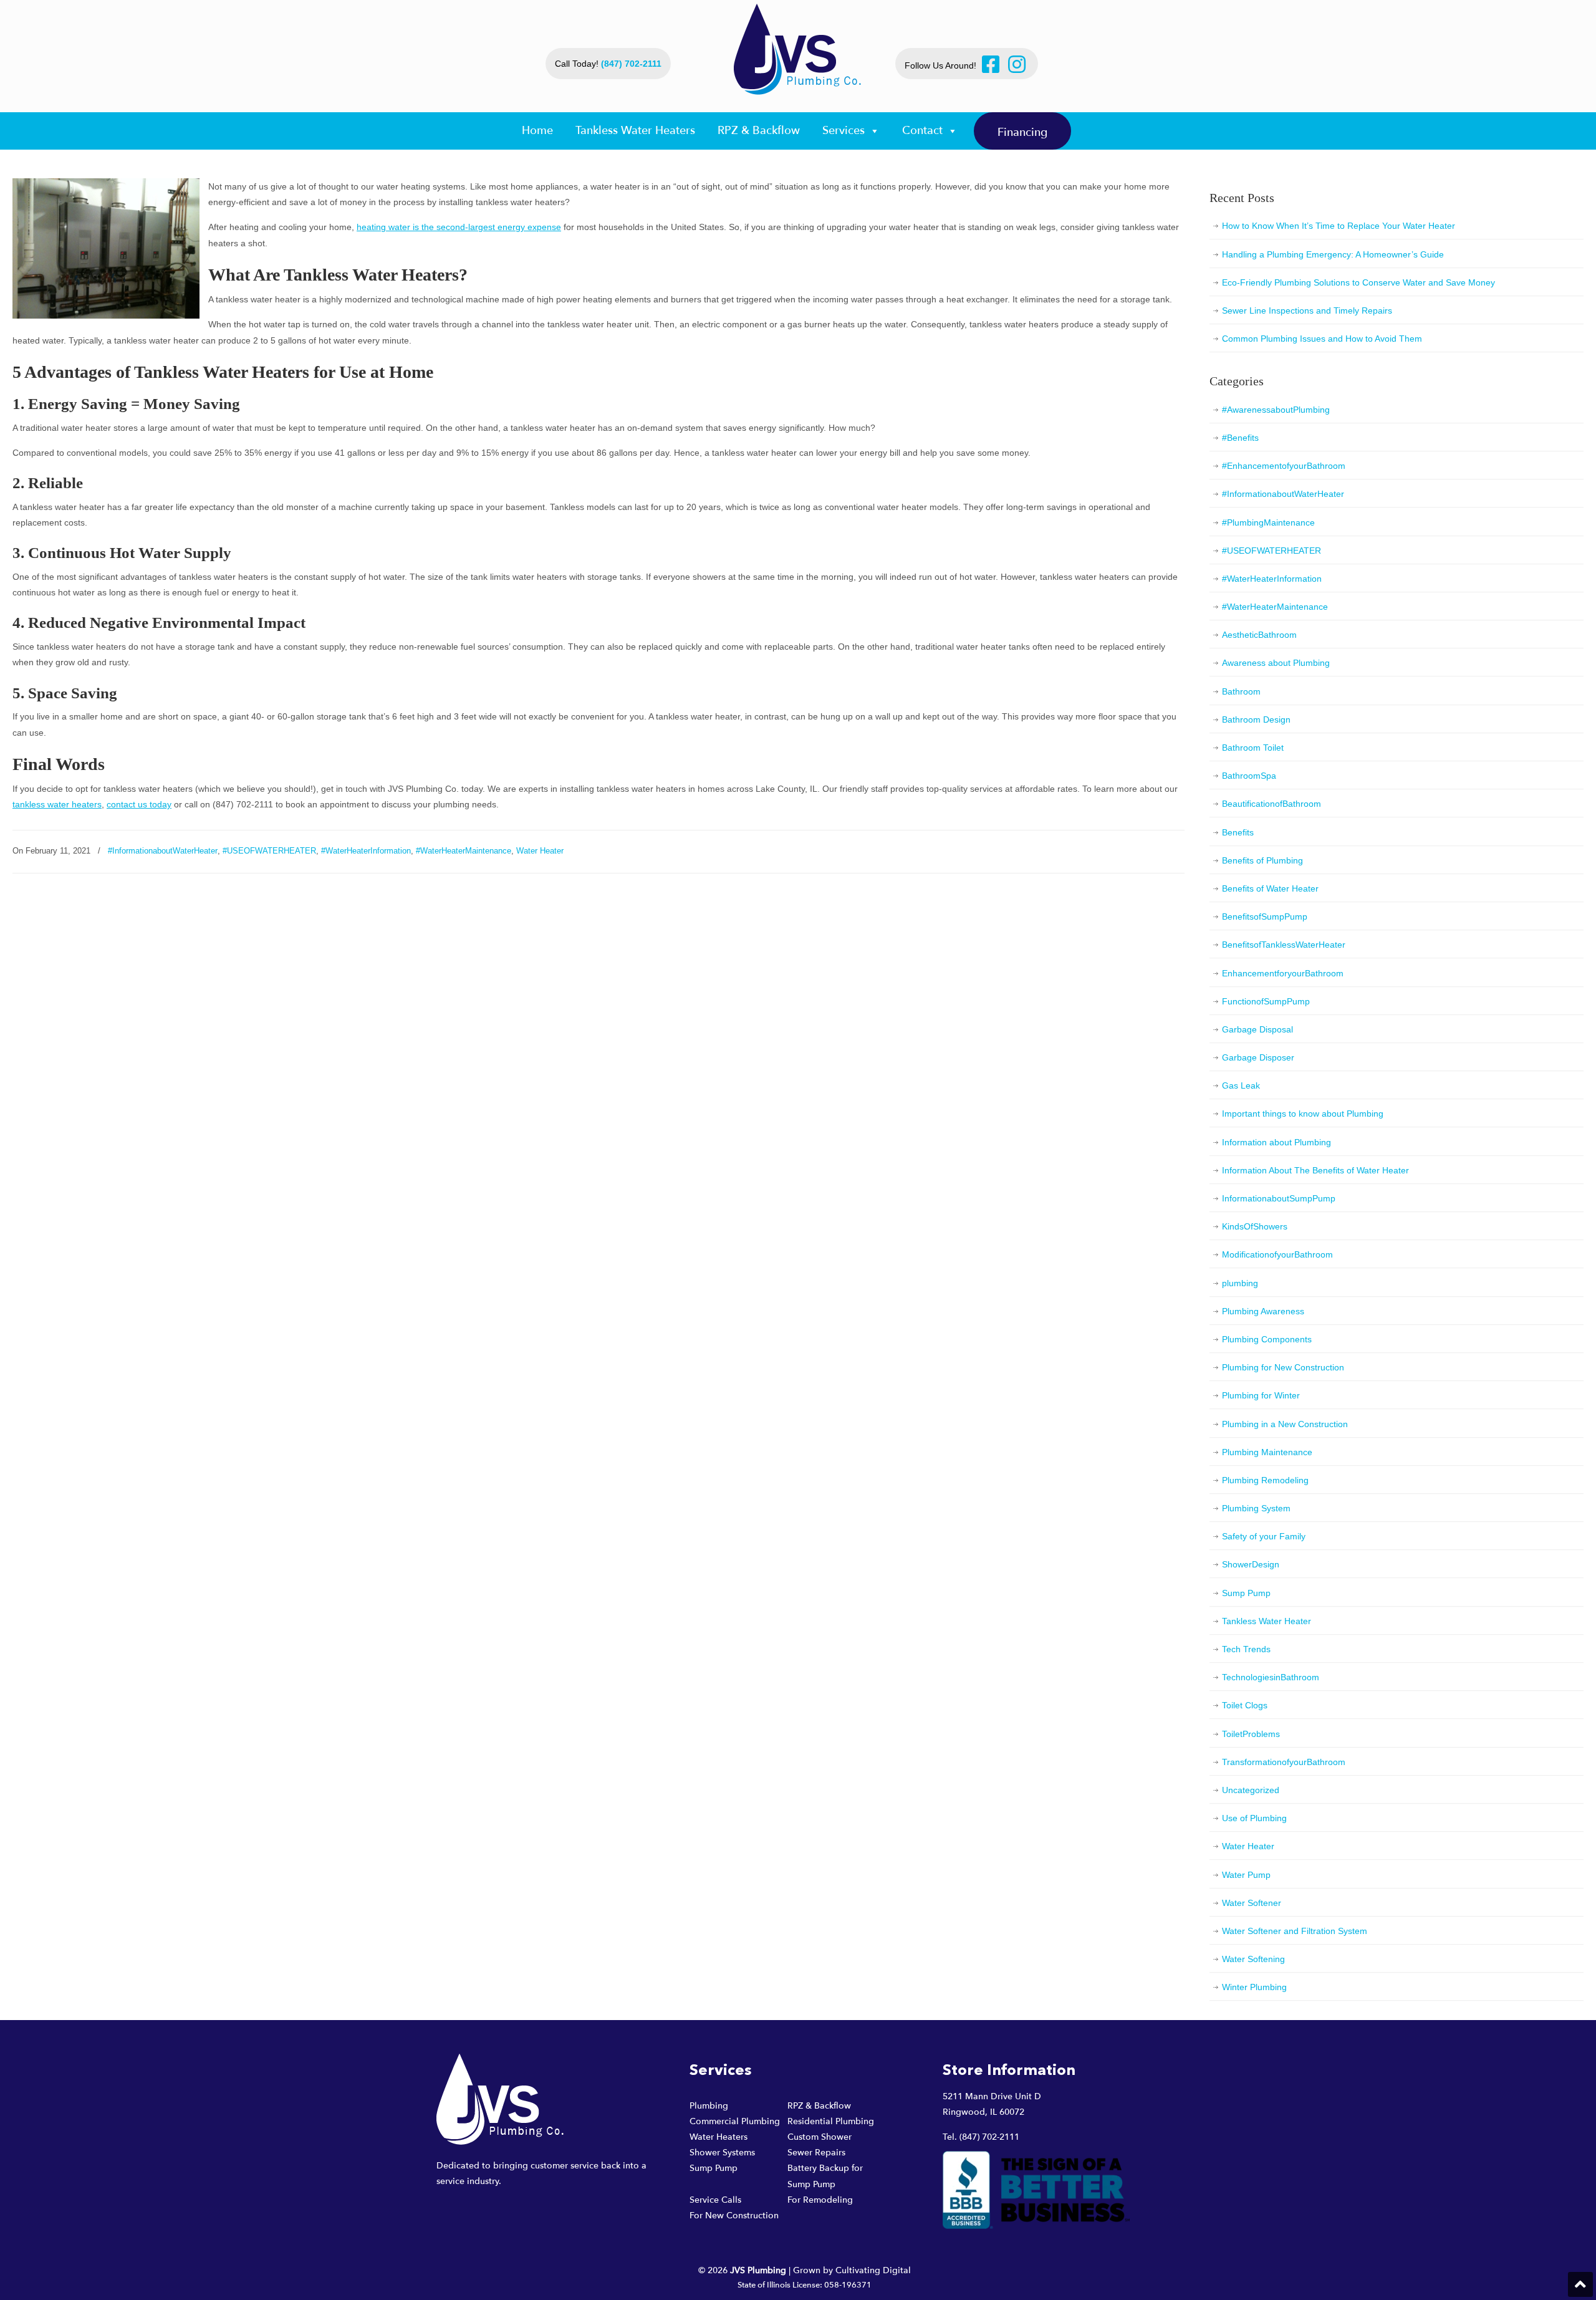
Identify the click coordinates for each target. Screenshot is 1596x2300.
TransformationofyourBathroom (1284, 1762)
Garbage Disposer (1258, 1057)
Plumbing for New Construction (1283, 1367)
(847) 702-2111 (631, 64)
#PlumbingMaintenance (1268, 522)
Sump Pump (1246, 1593)
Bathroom (1241, 691)
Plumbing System (1256, 1508)
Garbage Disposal (1257, 1029)
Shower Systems (722, 2153)
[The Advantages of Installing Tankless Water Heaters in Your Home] (106, 315)
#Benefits (1240, 438)
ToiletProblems (1251, 1734)
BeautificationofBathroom (1272, 804)
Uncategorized (1251, 1790)
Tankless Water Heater (1267, 1621)
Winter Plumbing (1254, 1987)
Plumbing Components (1267, 1339)
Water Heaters (719, 2137)
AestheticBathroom (1259, 635)
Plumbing (709, 2106)
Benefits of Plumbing (1262, 860)
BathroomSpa (1249, 776)
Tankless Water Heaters (635, 131)
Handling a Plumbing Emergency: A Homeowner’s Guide (1333, 254)
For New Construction (734, 2216)
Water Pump (1246, 1875)
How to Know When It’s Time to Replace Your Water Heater (1339, 226)
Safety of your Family (1264, 1536)
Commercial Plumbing (735, 2121)
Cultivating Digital (873, 2270)
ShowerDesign (1251, 1564)
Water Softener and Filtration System (1295, 1931)
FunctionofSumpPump (1266, 1001)
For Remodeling (820, 2200)
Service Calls (715, 2200)
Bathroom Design (1256, 719)
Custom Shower (820, 2137)
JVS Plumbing (798, 49)
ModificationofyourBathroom (1277, 1254)
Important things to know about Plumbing (1303, 1114)
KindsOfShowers (1255, 1226)
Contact (922, 131)
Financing (1022, 132)
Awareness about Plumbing (1276, 663)
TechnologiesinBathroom (1271, 1677)
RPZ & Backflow (759, 131)
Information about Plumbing (1276, 1142)
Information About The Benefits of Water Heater (1315, 1170)
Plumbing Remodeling (1265, 1480)
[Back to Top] (1580, 2284)
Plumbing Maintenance (1267, 1452)
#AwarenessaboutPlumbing (1276, 410)
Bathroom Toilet (1253, 748)
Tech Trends (1246, 1649)
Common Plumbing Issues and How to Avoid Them (1322, 339)
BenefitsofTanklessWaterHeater (1284, 945)
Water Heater (540, 851)
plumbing (1240, 1283)
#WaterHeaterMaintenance (464, 851)
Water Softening (1253, 1959)
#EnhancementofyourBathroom (1284, 466)
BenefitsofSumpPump (1265, 917)
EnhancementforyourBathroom (1283, 973)
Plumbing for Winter (1261, 1395)
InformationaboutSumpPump (1279, 1198)
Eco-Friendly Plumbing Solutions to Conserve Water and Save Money (1358, 282)
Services (844, 131)
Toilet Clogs (1245, 1705)
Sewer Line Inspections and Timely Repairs (1307, 310)
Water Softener (1252, 1903)
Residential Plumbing (831, 2121)
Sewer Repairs (816, 2153)
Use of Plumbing (1254, 1818)
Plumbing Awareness (1263, 1311)
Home (537, 131)
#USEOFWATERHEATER (269, 851)
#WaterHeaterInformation (366, 851)
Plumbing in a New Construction (1285, 1424)
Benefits (1238, 832)
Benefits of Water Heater (1270, 888)
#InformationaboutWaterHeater (163, 851)
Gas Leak (1241, 1085)
